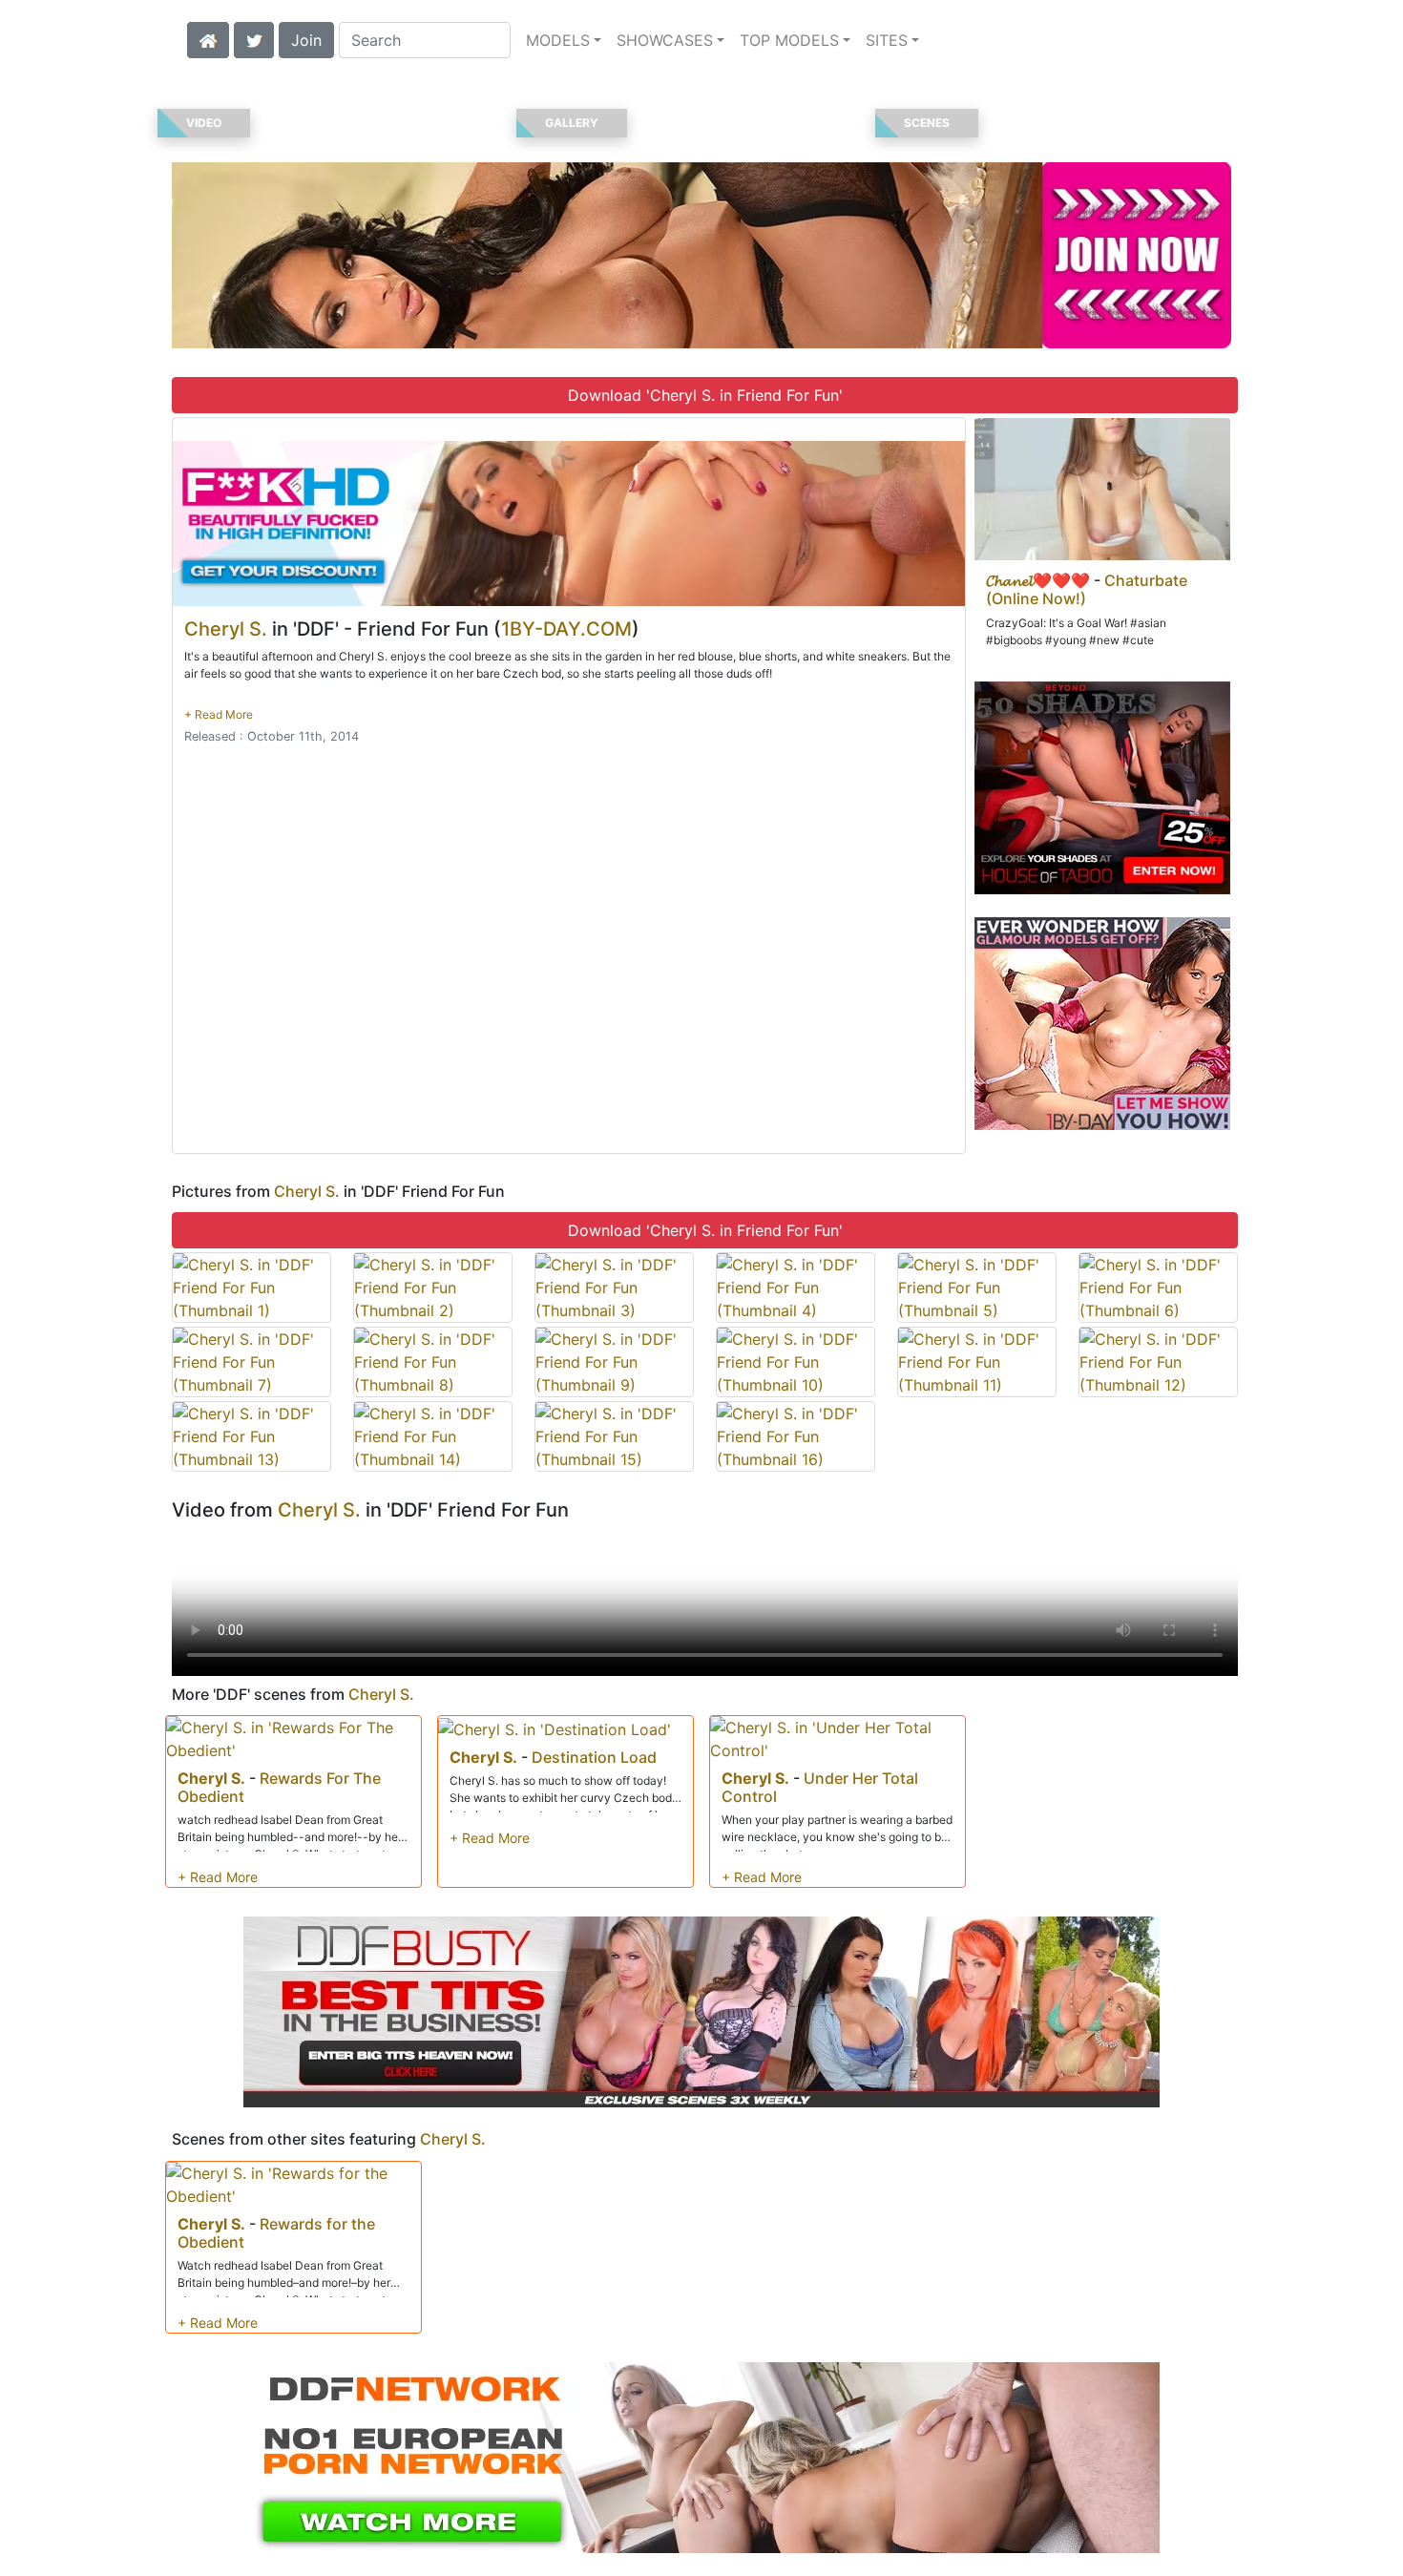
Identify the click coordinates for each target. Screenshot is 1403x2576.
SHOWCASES (665, 40)
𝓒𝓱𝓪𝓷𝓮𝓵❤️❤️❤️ (1038, 580)
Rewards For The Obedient (279, 1787)
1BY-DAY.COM (566, 629)
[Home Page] (208, 38)
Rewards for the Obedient (276, 2233)
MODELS (558, 40)
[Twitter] (254, 38)
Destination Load (594, 1757)
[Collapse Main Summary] (219, 714)
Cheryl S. (226, 629)
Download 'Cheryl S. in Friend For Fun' (705, 395)
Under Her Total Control (820, 1787)
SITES (887, 40)
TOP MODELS (789, 40)
